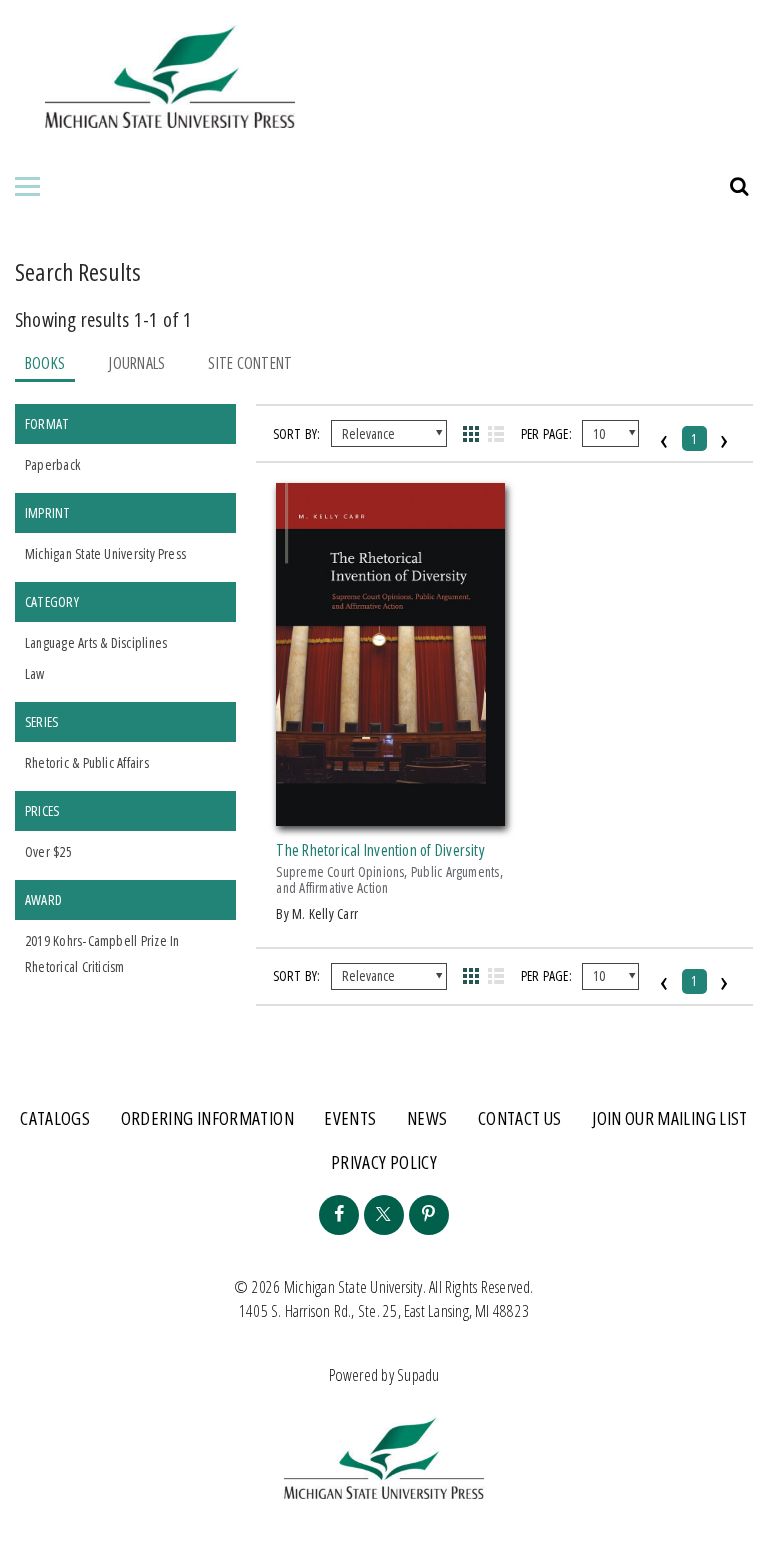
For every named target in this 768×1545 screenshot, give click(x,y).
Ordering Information (207, 1118)
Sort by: (297, 433)
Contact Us (520, 1118)
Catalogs (55, 1118)
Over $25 (48, 851)
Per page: (546, 433)
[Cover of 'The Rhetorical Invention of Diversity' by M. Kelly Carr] (390, 814)
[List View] (496, 434)
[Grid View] (470, 434)
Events (350, 1118)
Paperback (52, 464)
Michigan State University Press (105, 553)
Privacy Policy (384, 1162)
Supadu (418, 1375)
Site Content (250, 363)
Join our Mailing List (670, 1118)
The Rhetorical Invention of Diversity (380, 850)
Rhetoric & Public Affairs (87, 762)
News (427, 1118)
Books (45, 363)
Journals (136, 363)
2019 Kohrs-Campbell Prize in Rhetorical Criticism (102, 953)
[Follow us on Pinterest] (429, 1215)
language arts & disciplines (96, 642)
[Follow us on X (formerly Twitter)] (384, 1215)
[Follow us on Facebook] (339, 1215)
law (35, 673)
